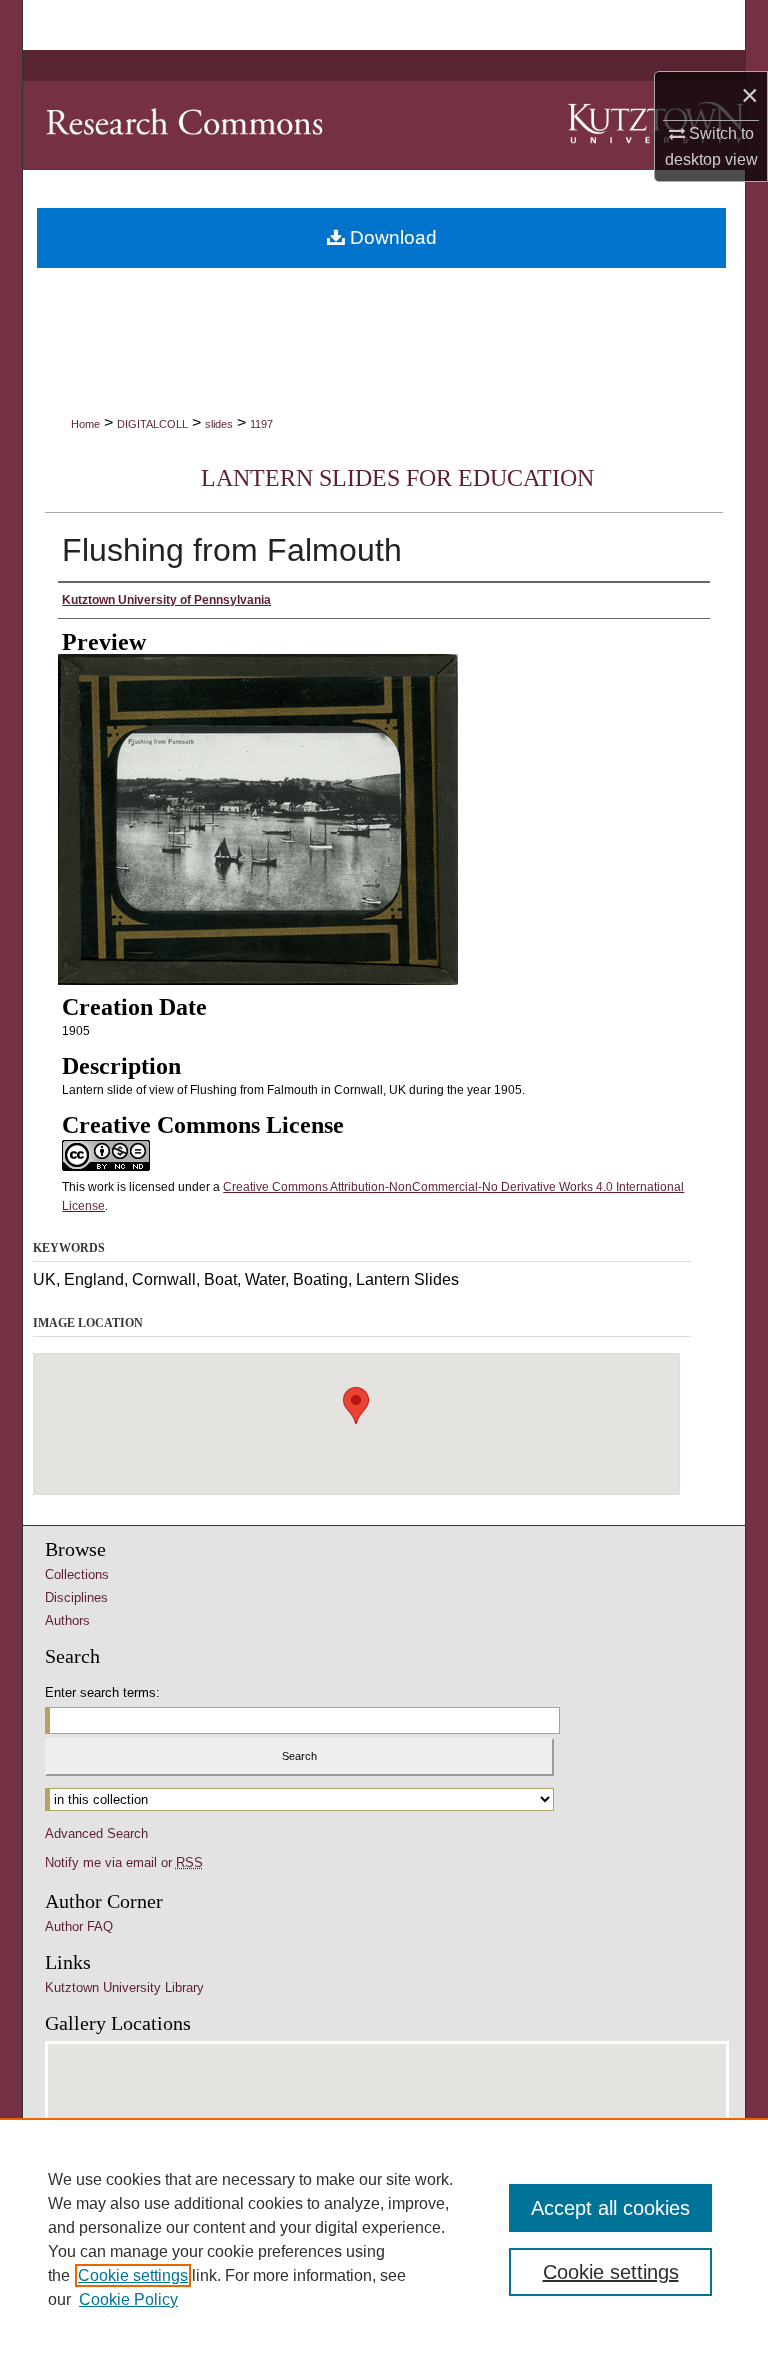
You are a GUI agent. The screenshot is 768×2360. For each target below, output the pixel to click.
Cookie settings (133, 2275)
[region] (384, 2239)
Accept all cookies (610, 2208)
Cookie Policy (128, 2299)
